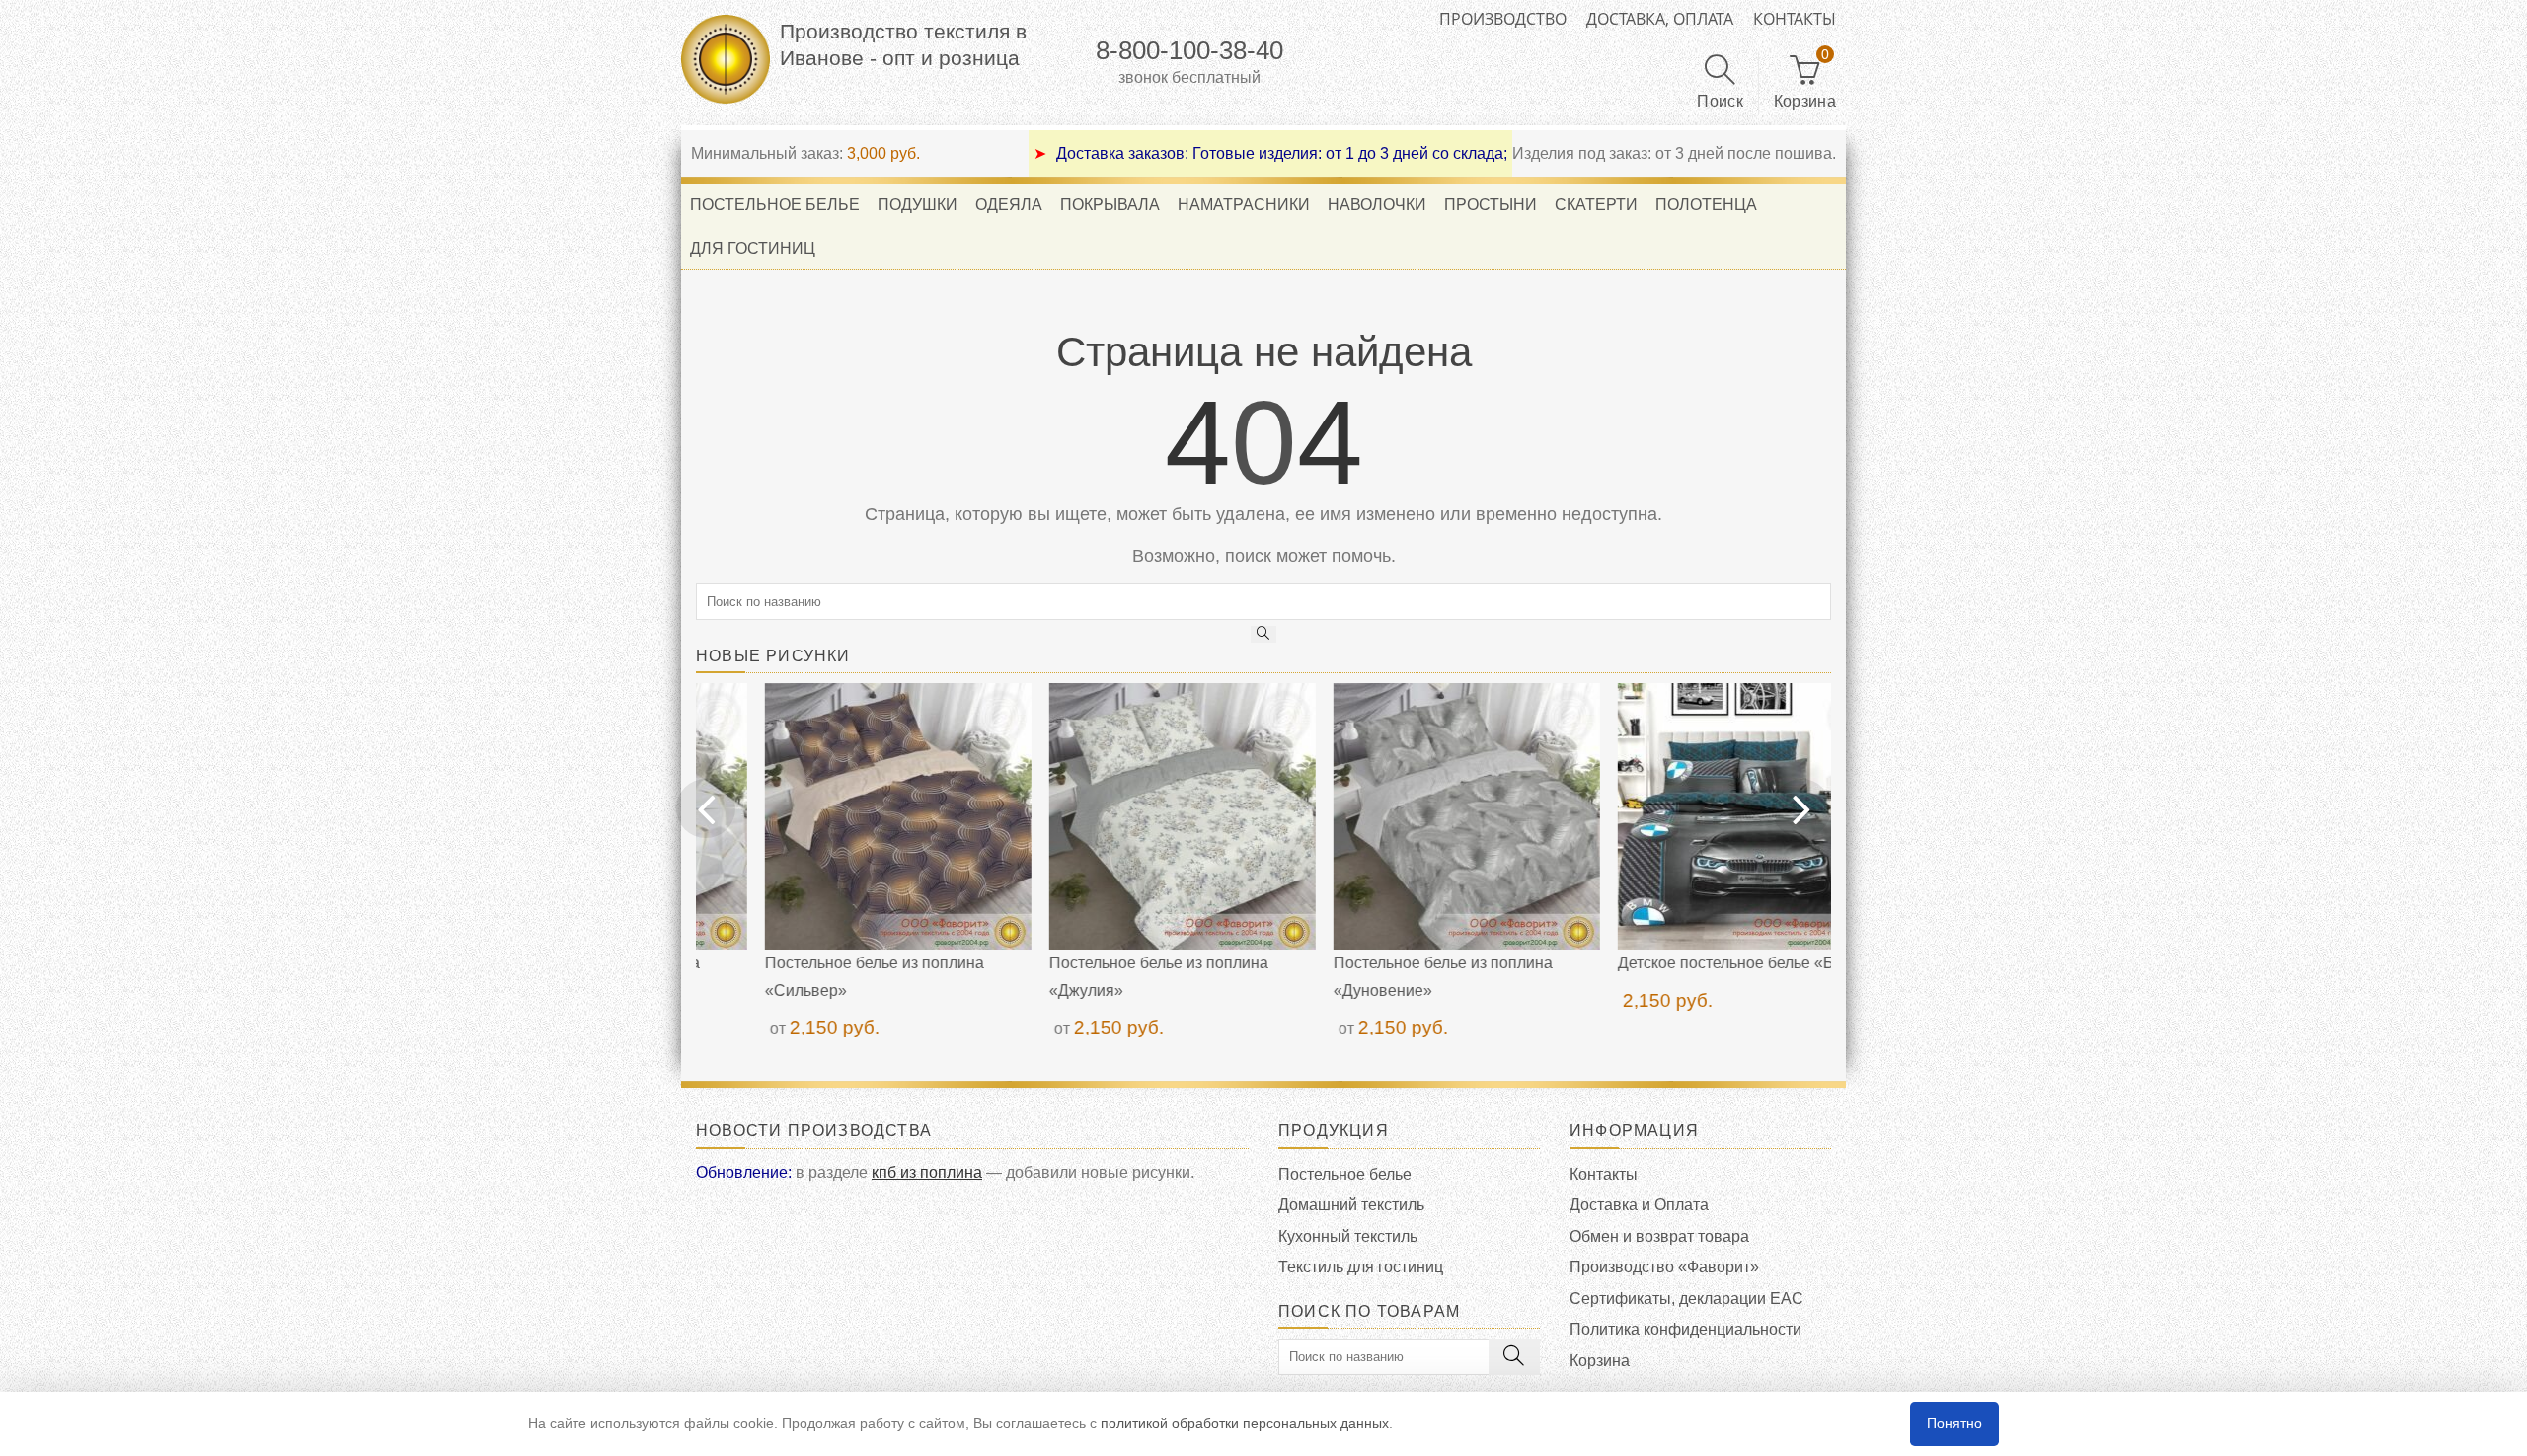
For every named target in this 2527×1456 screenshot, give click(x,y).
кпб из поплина (927, 1172)
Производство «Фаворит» (1664, 1267)
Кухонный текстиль (1348, 1236)
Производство (1503, 19)
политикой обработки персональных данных (1245, 1423)
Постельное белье (1345, 1174)
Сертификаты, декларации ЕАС (1686, 1299)
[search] (1263, 634)
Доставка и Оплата (1639, 1205)
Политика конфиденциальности (1685, 1329)
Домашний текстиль (1351, 1205)
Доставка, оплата (1660, 19)
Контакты (1795, 19)
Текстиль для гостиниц (1361, 1267)
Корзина (1600, 1361)
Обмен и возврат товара (1659, 1236)
